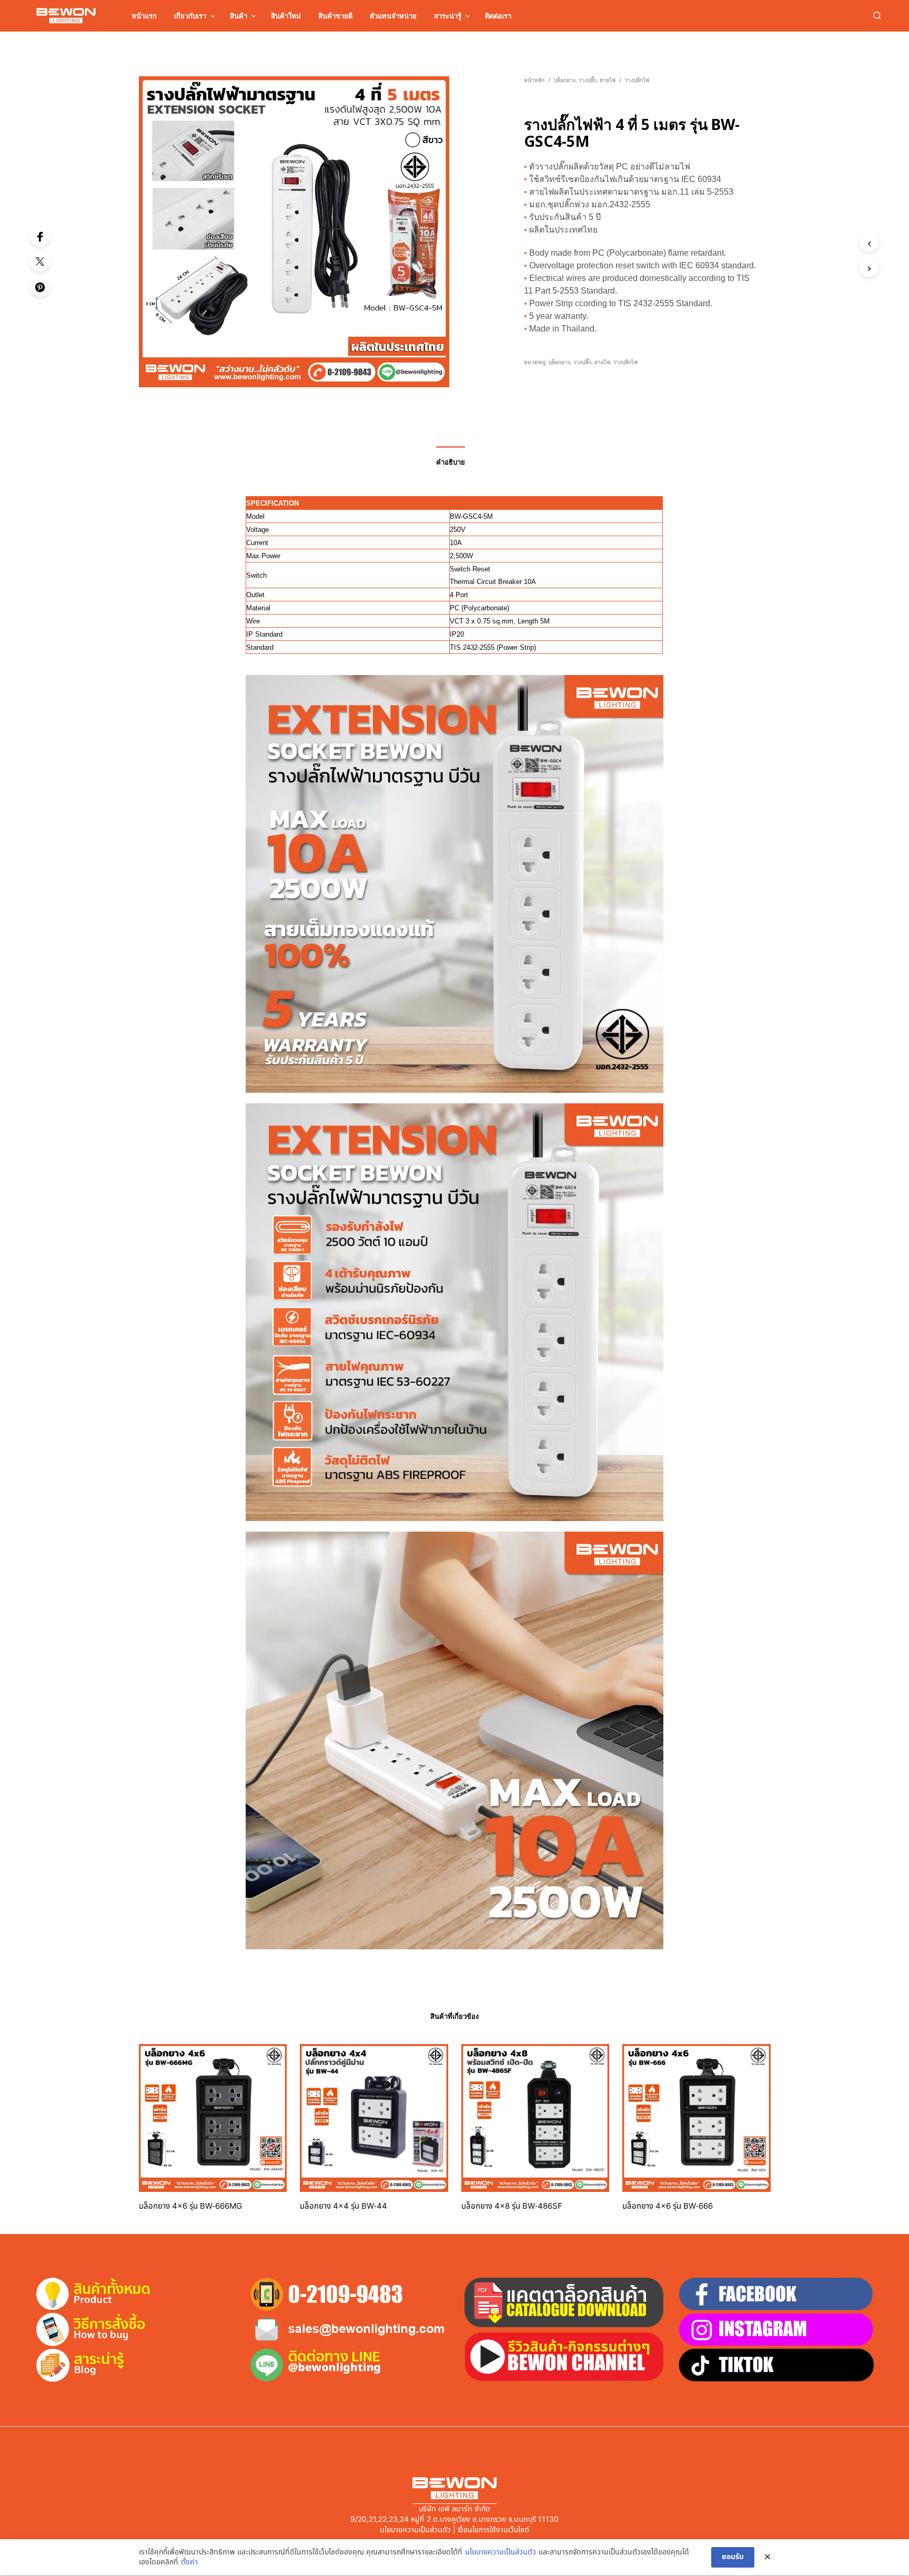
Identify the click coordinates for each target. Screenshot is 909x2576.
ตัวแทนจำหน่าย (393, 16)
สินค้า (239, 16)
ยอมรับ (733, 2557)
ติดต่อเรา (498, 16)
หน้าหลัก (534, 80)
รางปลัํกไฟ (637, 80)
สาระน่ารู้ (448, 16)
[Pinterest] (40, 287)
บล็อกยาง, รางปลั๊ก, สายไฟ (585, 80)
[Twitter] (40, 261)
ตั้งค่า (189, 2562)
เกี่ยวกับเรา (190, 16)
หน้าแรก (144, 16)
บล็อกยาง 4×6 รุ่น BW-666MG (190, 2206)
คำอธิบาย (451, 462)
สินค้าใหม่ (286, 16)
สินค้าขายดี (335, 16)
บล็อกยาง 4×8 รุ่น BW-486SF (512, 2206)
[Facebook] (40, 236)
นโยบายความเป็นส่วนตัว (501, 2552)
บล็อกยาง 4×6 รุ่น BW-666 (668, 2206)
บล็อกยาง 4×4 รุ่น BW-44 (344, 2206)
